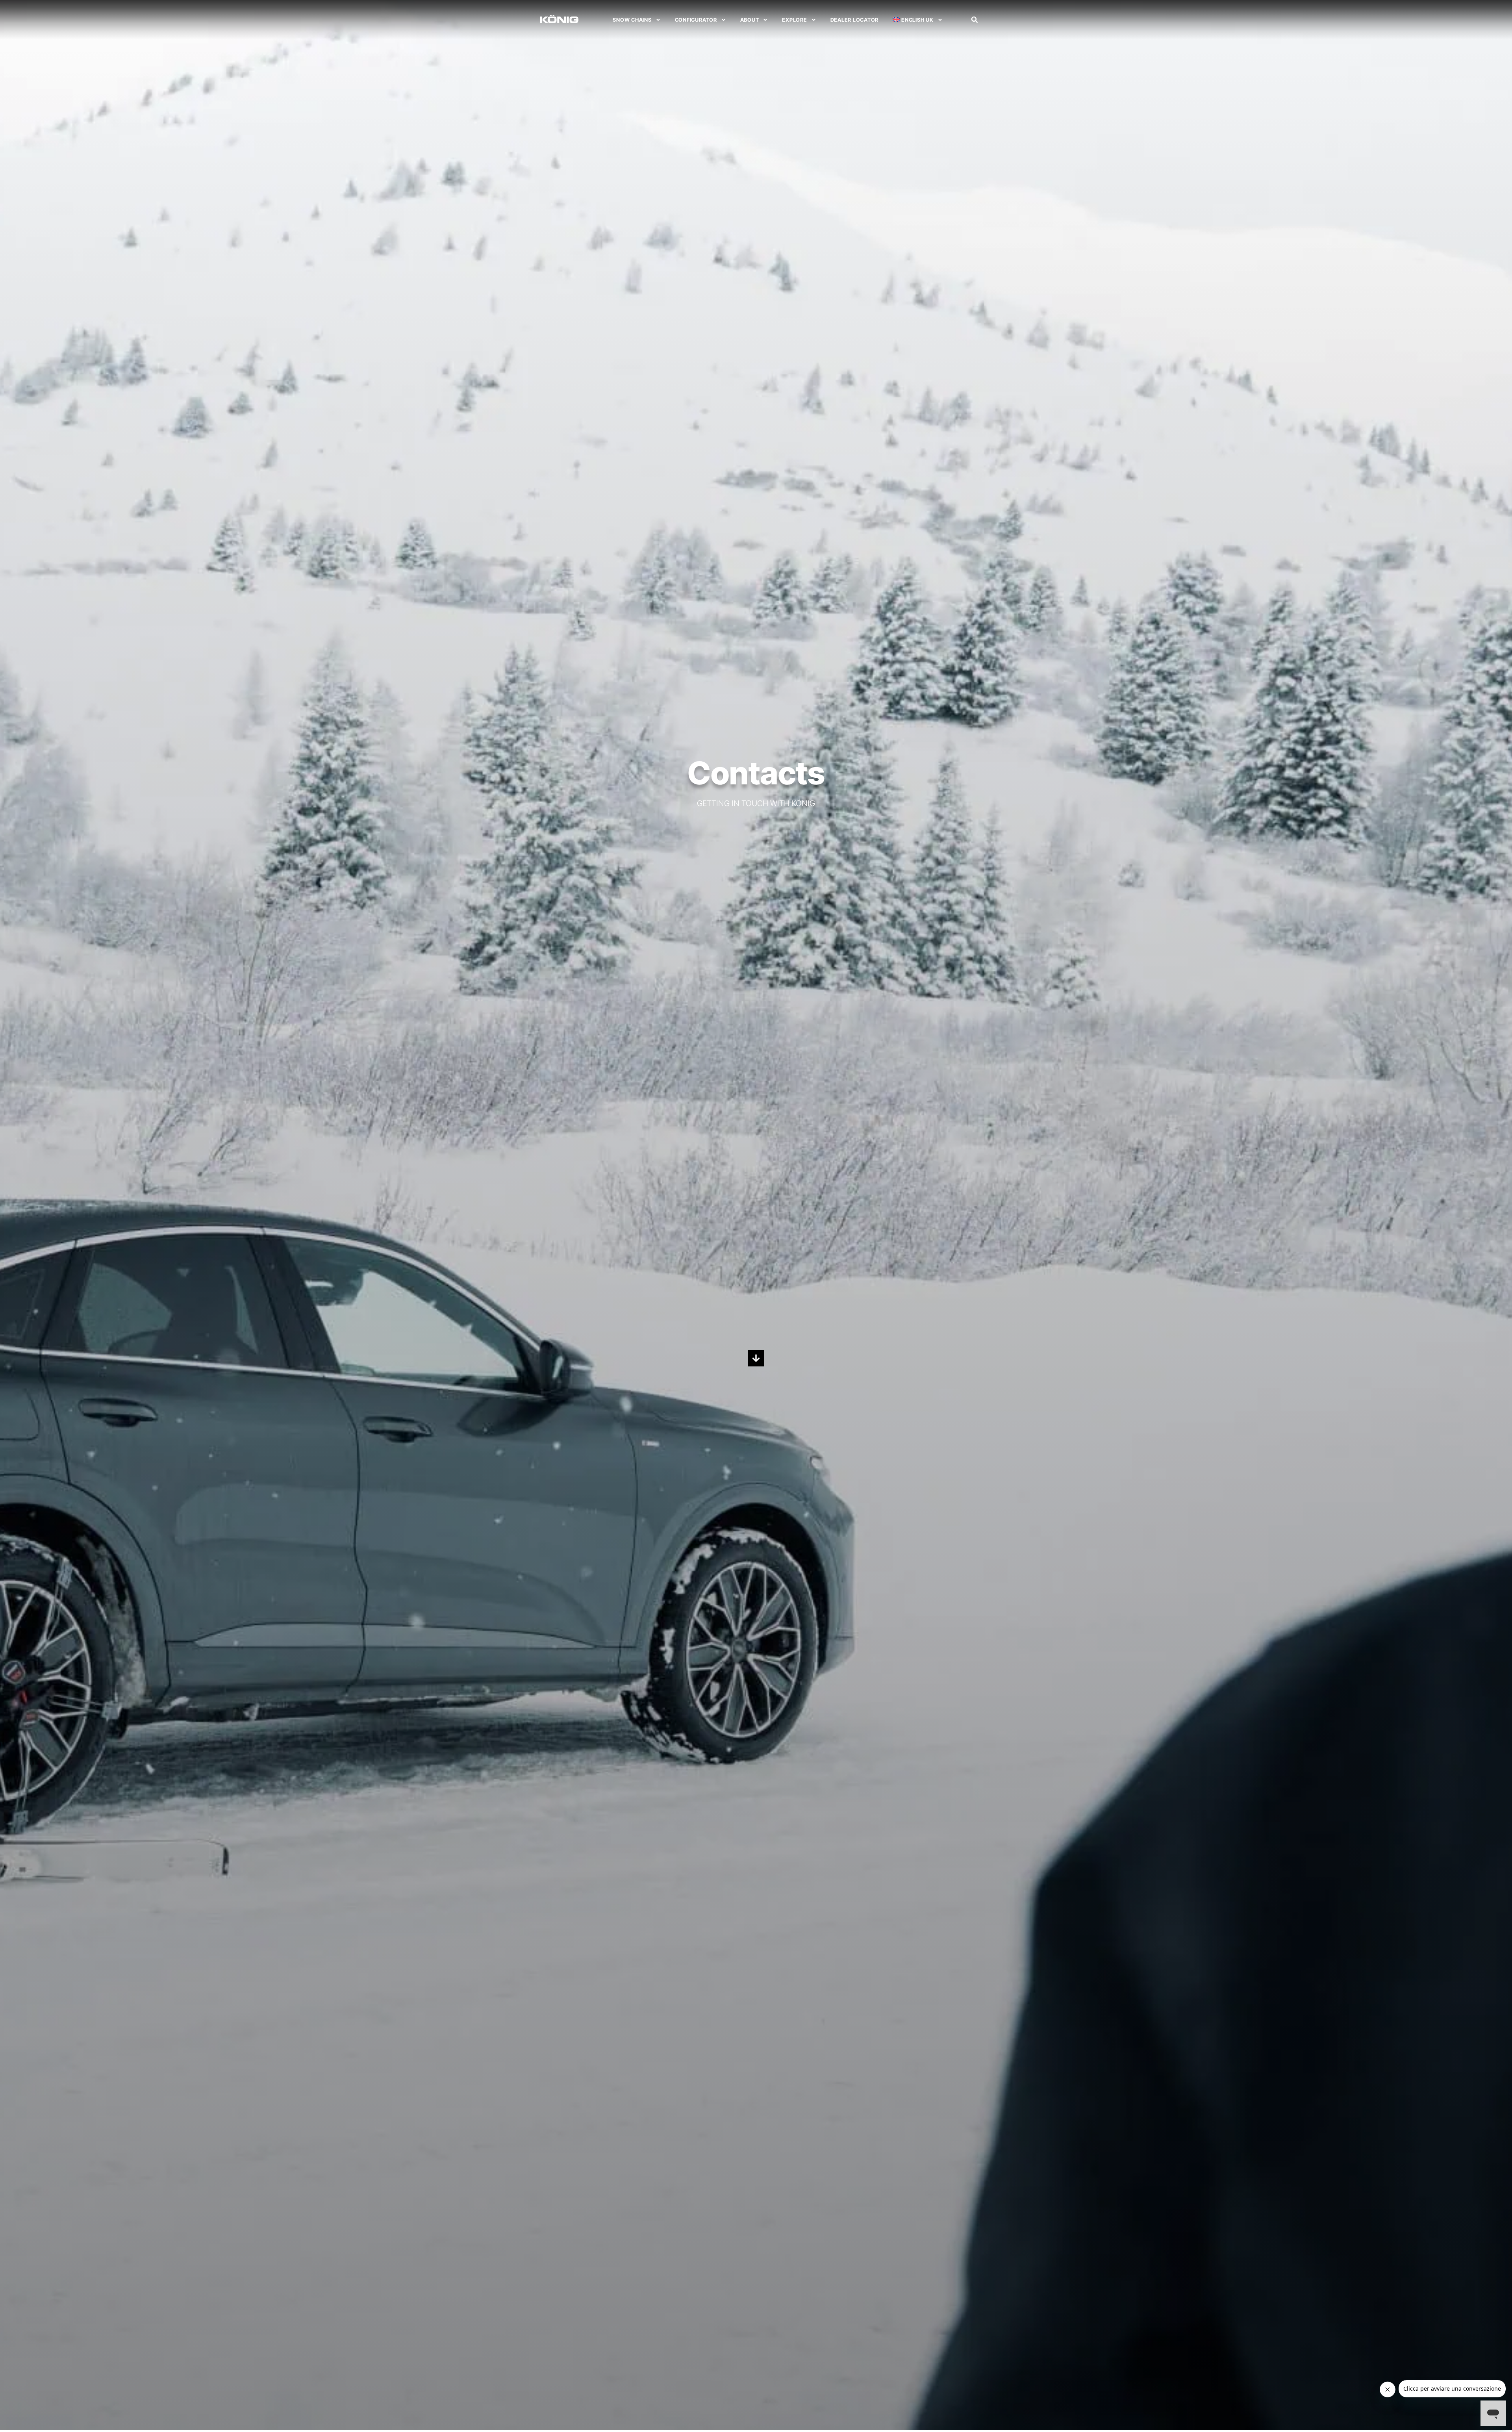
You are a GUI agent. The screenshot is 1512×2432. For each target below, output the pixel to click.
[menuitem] (917, 20)
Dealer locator (855, 20)
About (750, 20)
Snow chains (632, 20)
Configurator (696, 20)
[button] (975, 20)
